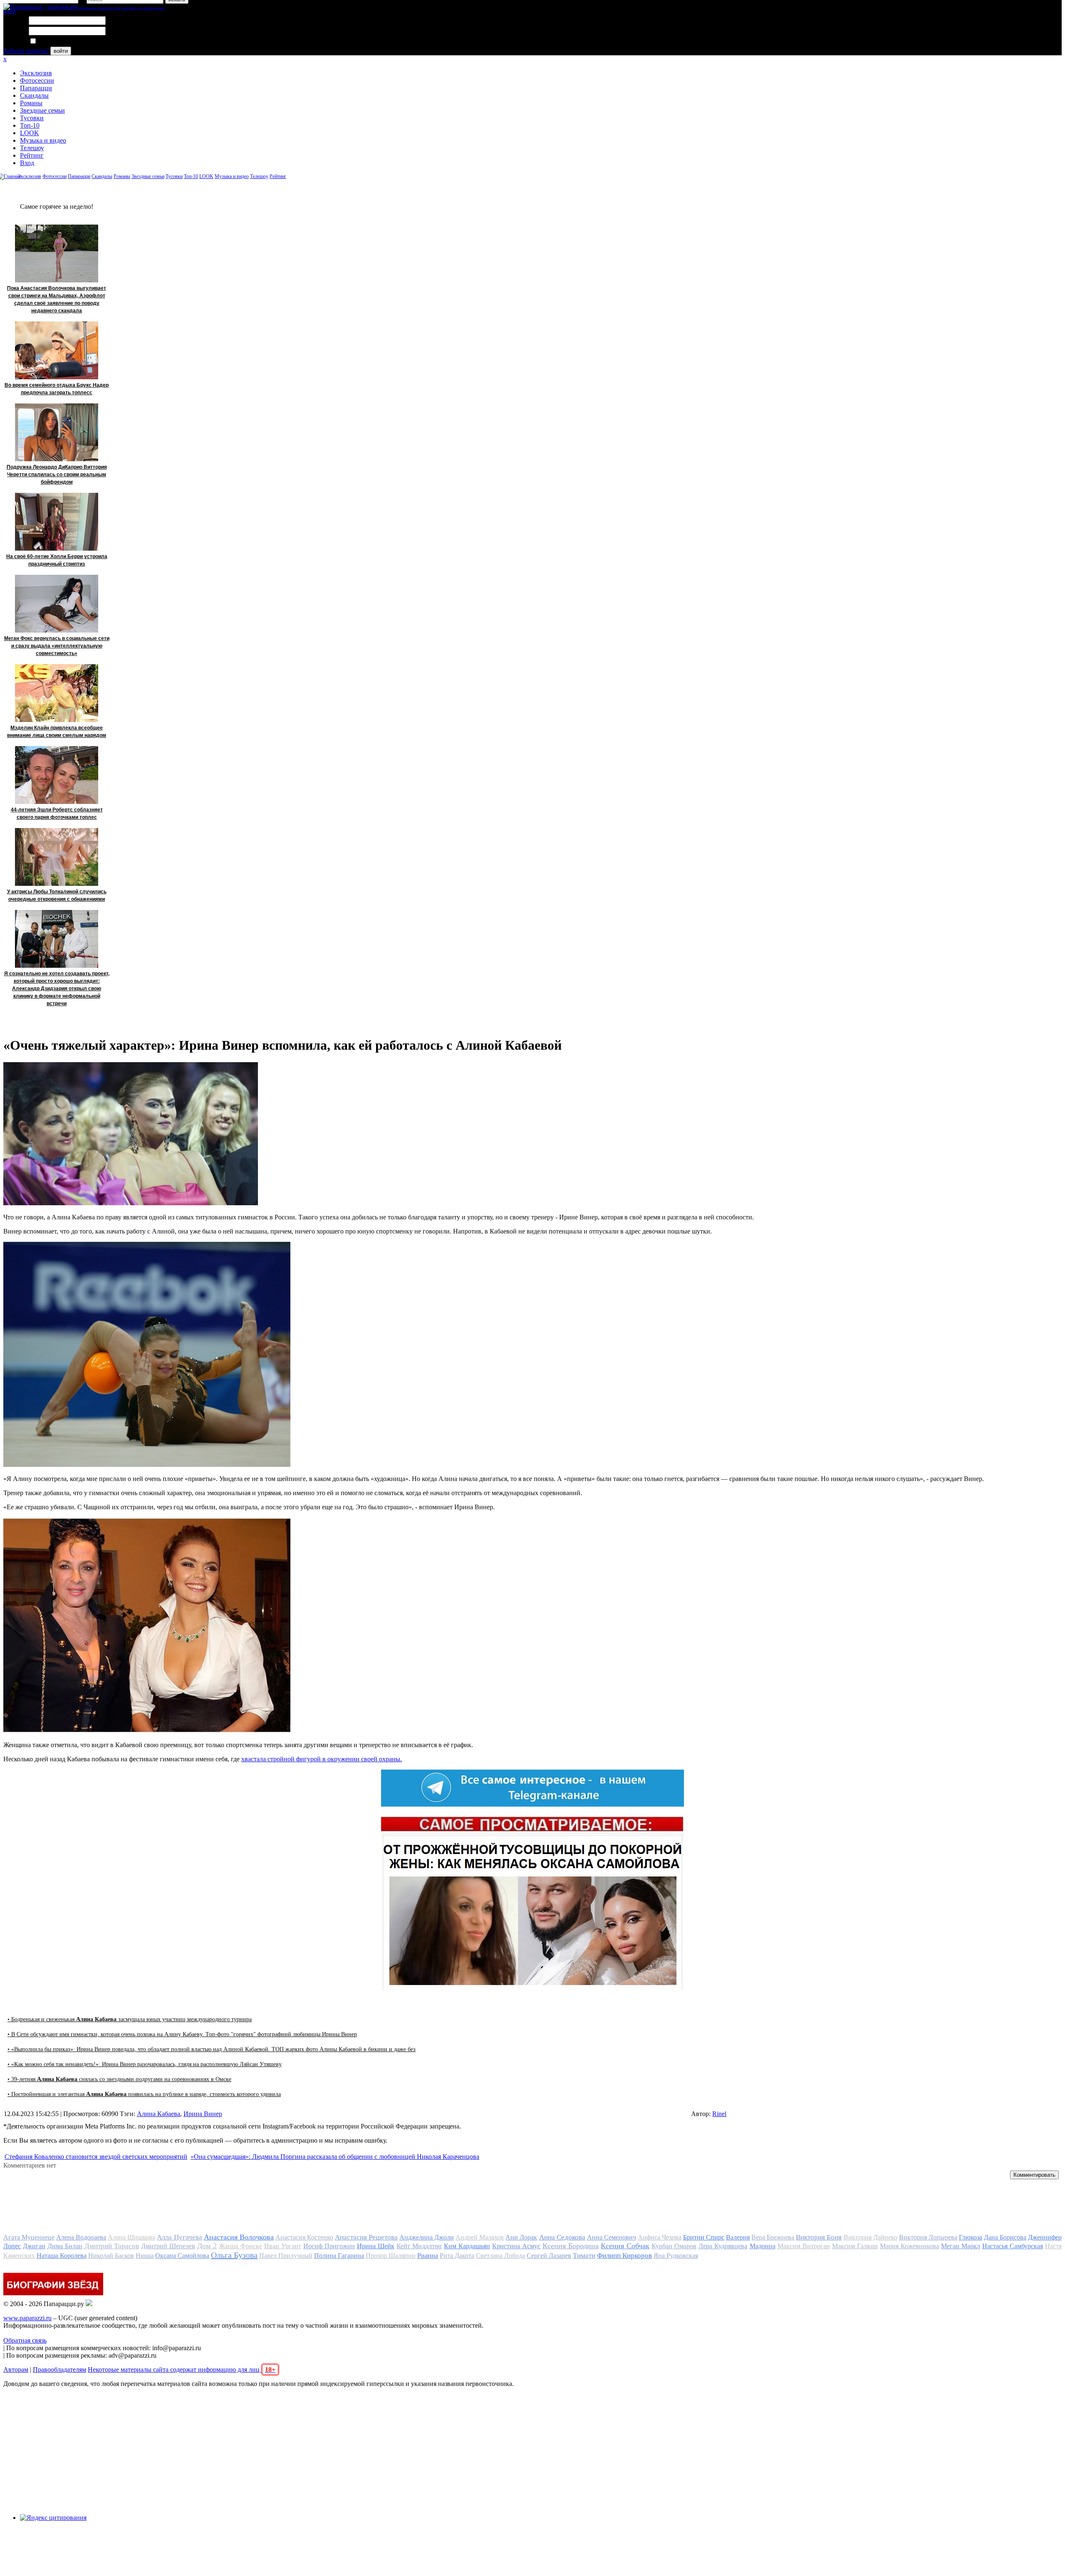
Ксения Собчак (625, 2246)
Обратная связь (25, 2340)
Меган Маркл (961, 2246)
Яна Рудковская (676, 2256)
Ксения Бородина (571, 2246)
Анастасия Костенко (304, 2237)
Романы (31, 103)
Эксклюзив (36, 73)
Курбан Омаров (674, 2246)
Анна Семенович (612, 2237)
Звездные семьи (42, 110)
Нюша (145, 2256)
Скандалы (34, 95)
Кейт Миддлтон (419, 2246)
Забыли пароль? (26, 51)
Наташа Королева (62, 2256)
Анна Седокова (562, 2237)
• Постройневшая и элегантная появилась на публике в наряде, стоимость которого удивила (144, 2094)
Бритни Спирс (704, 2237)
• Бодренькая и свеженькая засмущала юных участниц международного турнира (130, 2019)
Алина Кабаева (159, 2114)
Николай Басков (111, 2256)
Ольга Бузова (234, 2255)
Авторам (16, 2370)
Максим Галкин (855, 2246)
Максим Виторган (804, 2246)
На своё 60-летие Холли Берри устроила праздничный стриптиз (57, 560)
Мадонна (763, 2246)
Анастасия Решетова (366, 2237)
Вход (27, 163)
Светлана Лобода (500, 2256)
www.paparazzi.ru (27, 2318)
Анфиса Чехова (660, 2237)
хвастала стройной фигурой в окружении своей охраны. (322, 1759)
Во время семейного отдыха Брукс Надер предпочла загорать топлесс (57, 389)
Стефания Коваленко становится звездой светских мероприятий (96, 2157)
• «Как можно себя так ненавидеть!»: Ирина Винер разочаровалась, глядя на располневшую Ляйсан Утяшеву (145, 2064)
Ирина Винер (203, 2114)
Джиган (34, 2246)
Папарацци (36, 88)
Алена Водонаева (81, 2237)
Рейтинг (32, 155)
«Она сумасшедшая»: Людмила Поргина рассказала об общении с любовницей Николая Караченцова (335, 2157)
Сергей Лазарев (549, 2256)
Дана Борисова (1005, 2237)
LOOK (30, 133)
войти (61, 51)
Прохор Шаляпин (391, 2256)
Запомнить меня (60, 41)
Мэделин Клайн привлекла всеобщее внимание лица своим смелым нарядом (57, 732)
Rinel (719, 2114)
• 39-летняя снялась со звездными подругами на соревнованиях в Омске (119, 2079)
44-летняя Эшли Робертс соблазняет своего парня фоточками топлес (57, 813)
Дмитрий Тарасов (112, 2246)
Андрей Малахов (480, 2237)
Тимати (584, 2256)
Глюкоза (971, 2237)
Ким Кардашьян (467, 2246)
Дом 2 (207, 2246)
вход (10, 11)
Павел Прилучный (286, 2256)
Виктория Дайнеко (871, 2237)
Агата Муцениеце (29, 2237)
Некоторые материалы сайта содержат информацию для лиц (182, 2370)
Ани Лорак (521, 2237)
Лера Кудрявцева (723, 2246)
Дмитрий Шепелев (168, 2246)
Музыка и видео (43, 140)
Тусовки (32, 118)
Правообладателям (59, 2370)
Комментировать (1034, 2175)
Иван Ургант (283, 2246)
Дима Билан (65, 2246)
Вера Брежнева (773, 2237)
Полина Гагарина (339, 2256)
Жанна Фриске (240, 2246)
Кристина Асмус (516, 2246)
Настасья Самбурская (1013, 2246)
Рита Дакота (457, 2256)
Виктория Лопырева (928, 2237)
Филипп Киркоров (624, 2256)
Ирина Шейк (376, 2246)
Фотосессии (37, 80)
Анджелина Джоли (427, 2237)
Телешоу (32, 148)
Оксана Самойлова (182, 2256)
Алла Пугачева (179, 2237)
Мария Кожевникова (909, 2246)
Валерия (738, 2237)
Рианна (428, 2256)
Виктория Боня (819, 2237)
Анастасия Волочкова (239, 2237)
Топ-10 (30, 125)
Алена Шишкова (131, 2237)
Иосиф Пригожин (329, 2246)
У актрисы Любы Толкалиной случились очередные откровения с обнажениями (57, 895)
